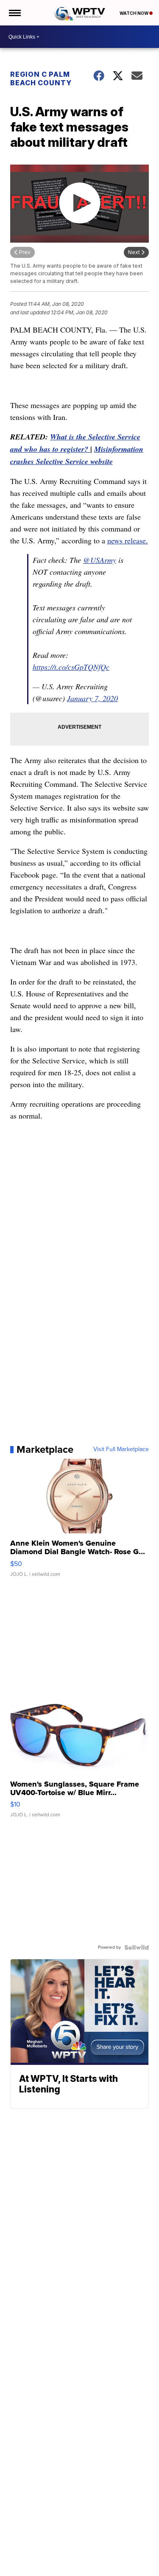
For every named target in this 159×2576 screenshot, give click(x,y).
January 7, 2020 (92, 698)
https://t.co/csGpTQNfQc (71, 667)
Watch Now (134, 13)
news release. (128, 540)
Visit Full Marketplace (121, 1449)
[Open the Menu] (14, 13)
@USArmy (100, 560)
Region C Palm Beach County (41, 78)
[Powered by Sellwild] (137, 1947)
